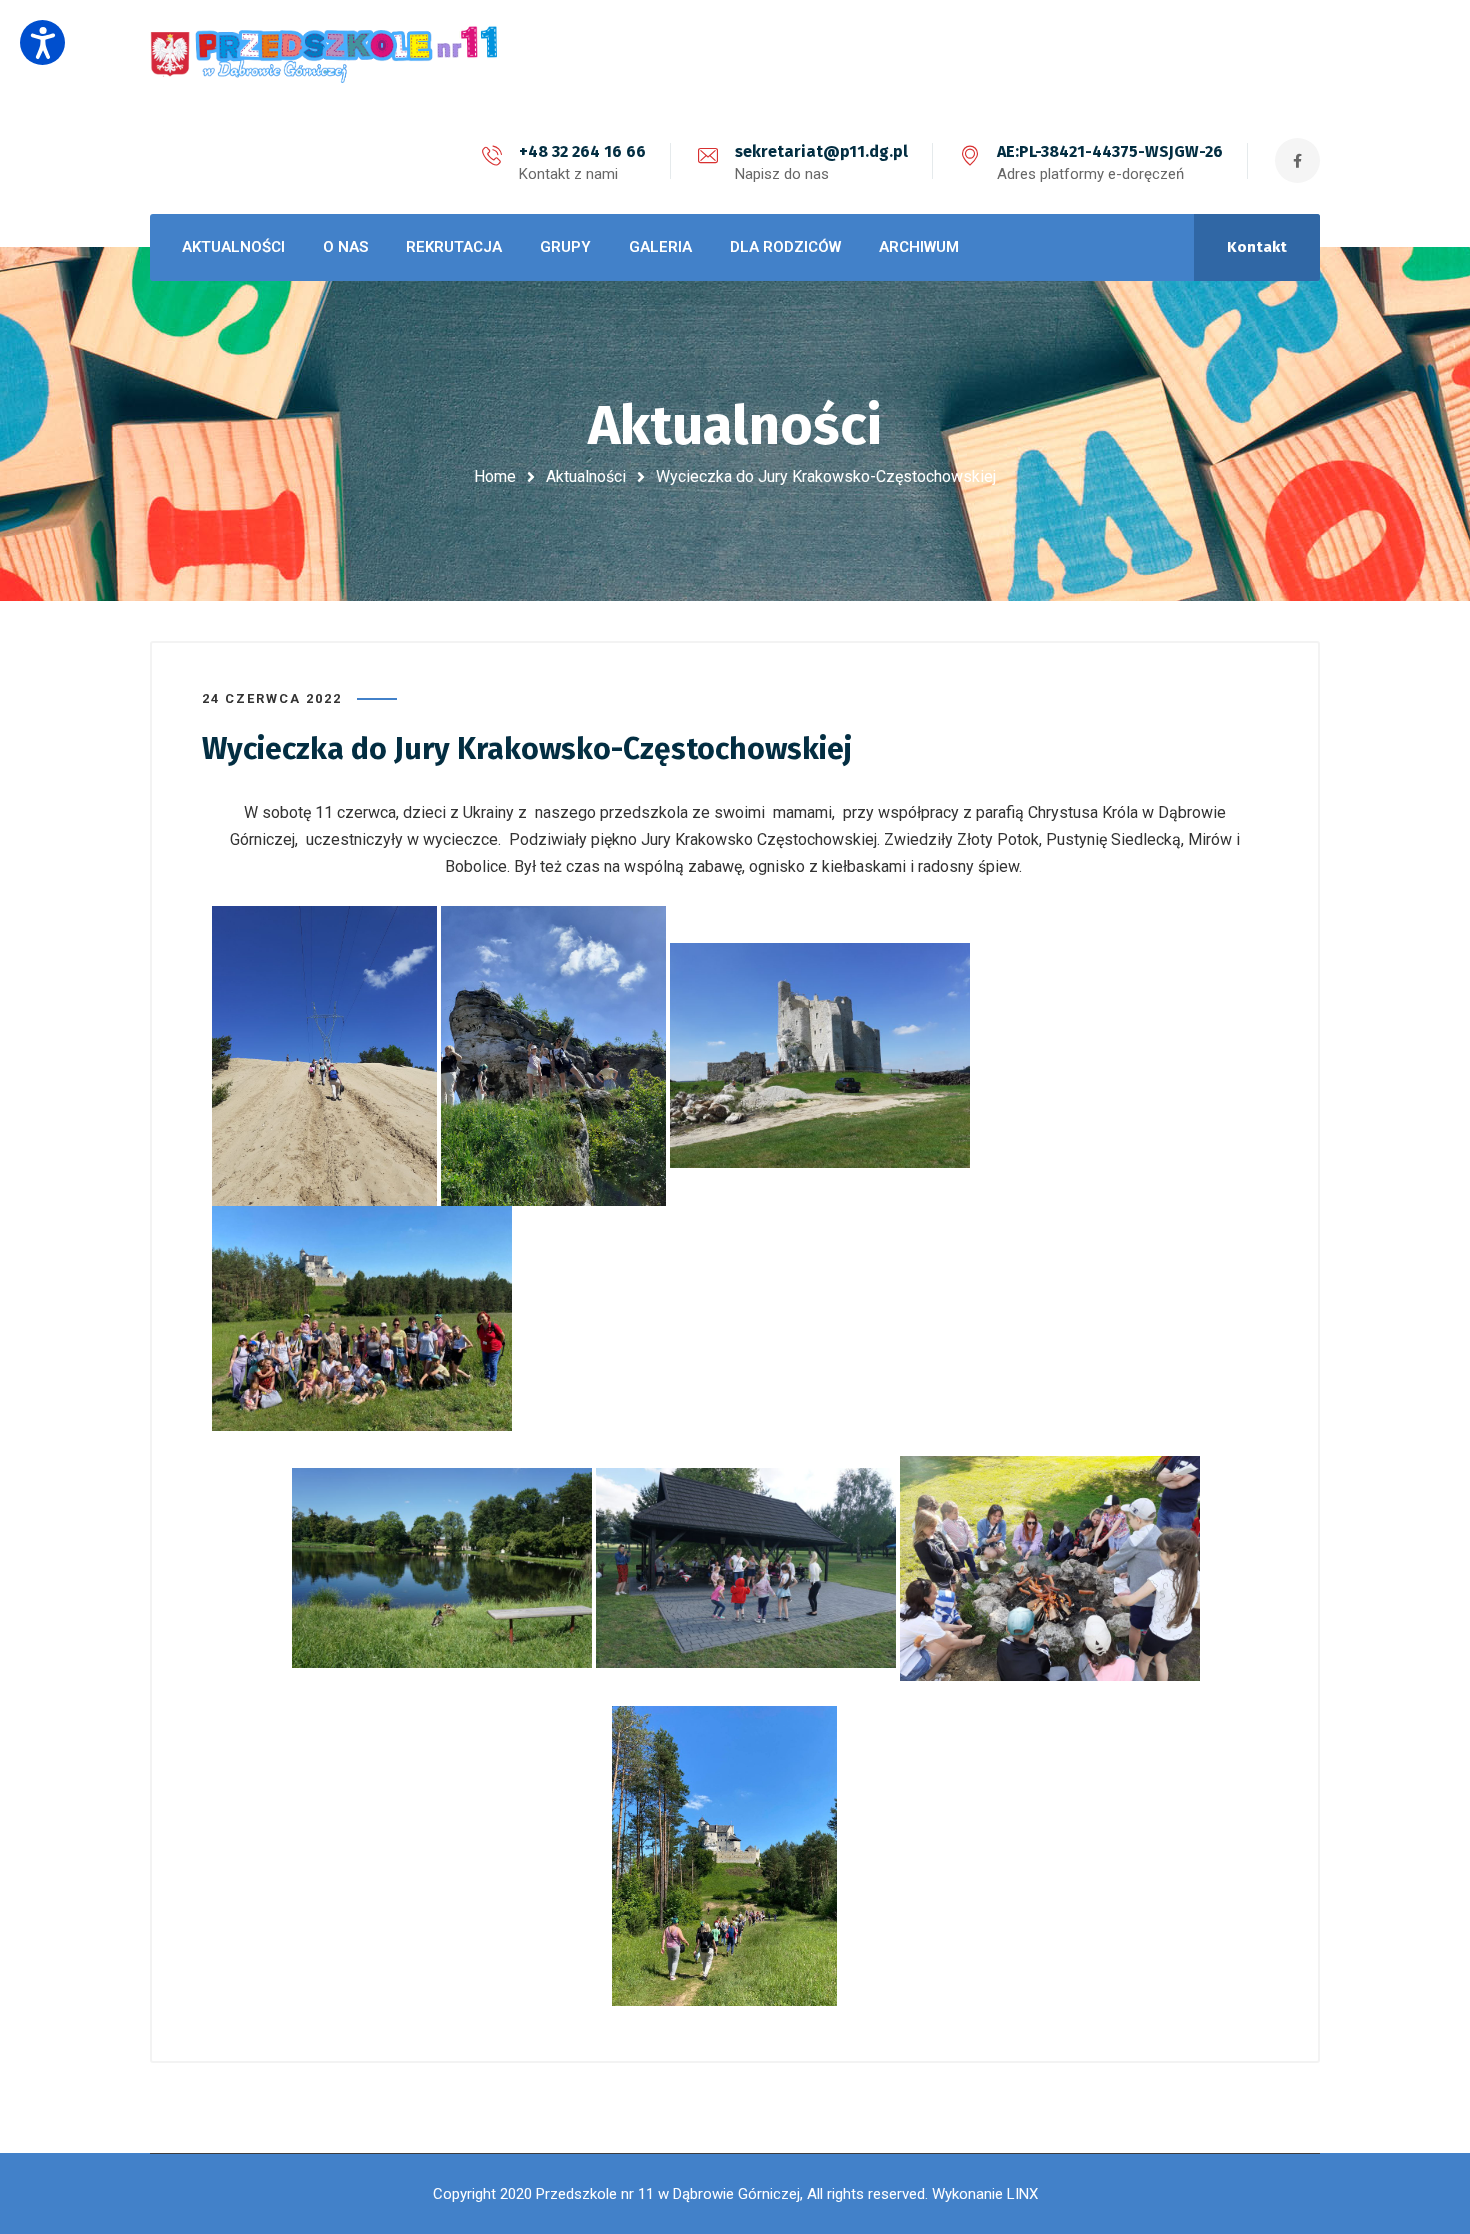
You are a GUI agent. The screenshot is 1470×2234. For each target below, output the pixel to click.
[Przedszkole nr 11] (325, 53)
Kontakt (1257, 247)
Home (495, 476)
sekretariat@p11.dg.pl (821, 151)
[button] (42, 42)
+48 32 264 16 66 (582, 151)
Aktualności (586, 476)
